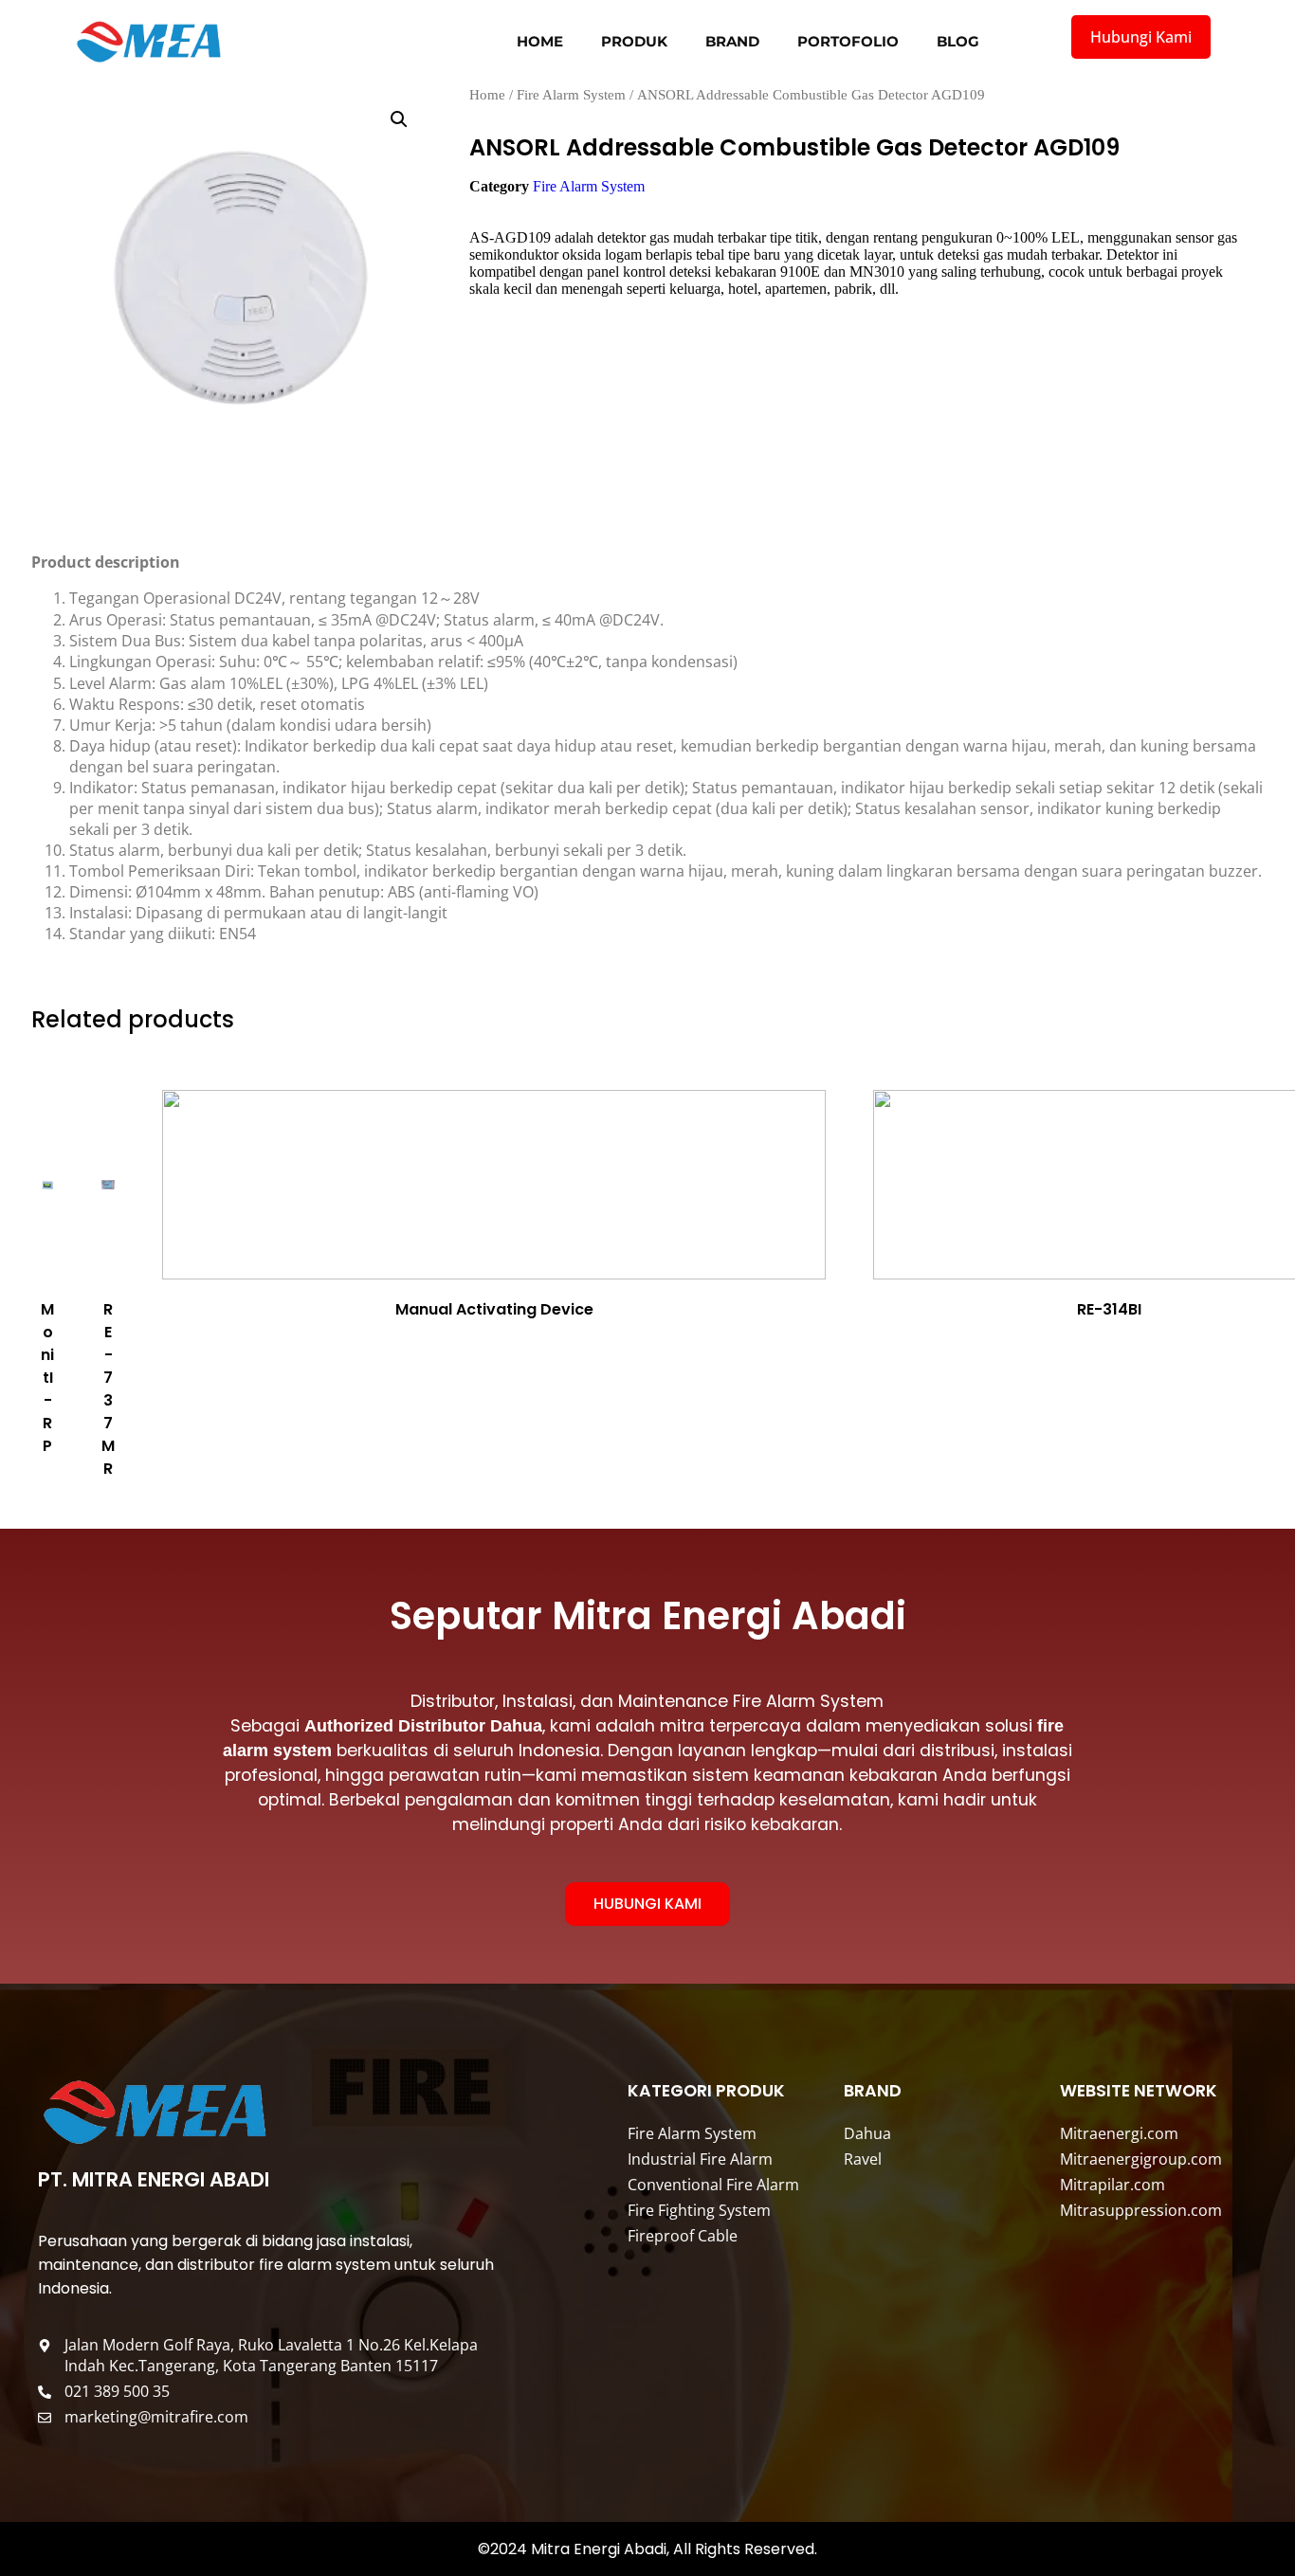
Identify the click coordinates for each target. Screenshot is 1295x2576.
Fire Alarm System (571, 95)
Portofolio (848, 41)
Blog (958, 41)
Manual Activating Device (494, 1309)
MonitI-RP (47, 1378)
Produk (634, 41)
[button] (399, 119)
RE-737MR (108, 1389)
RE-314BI (1109, 1309)
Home (540, 41)
